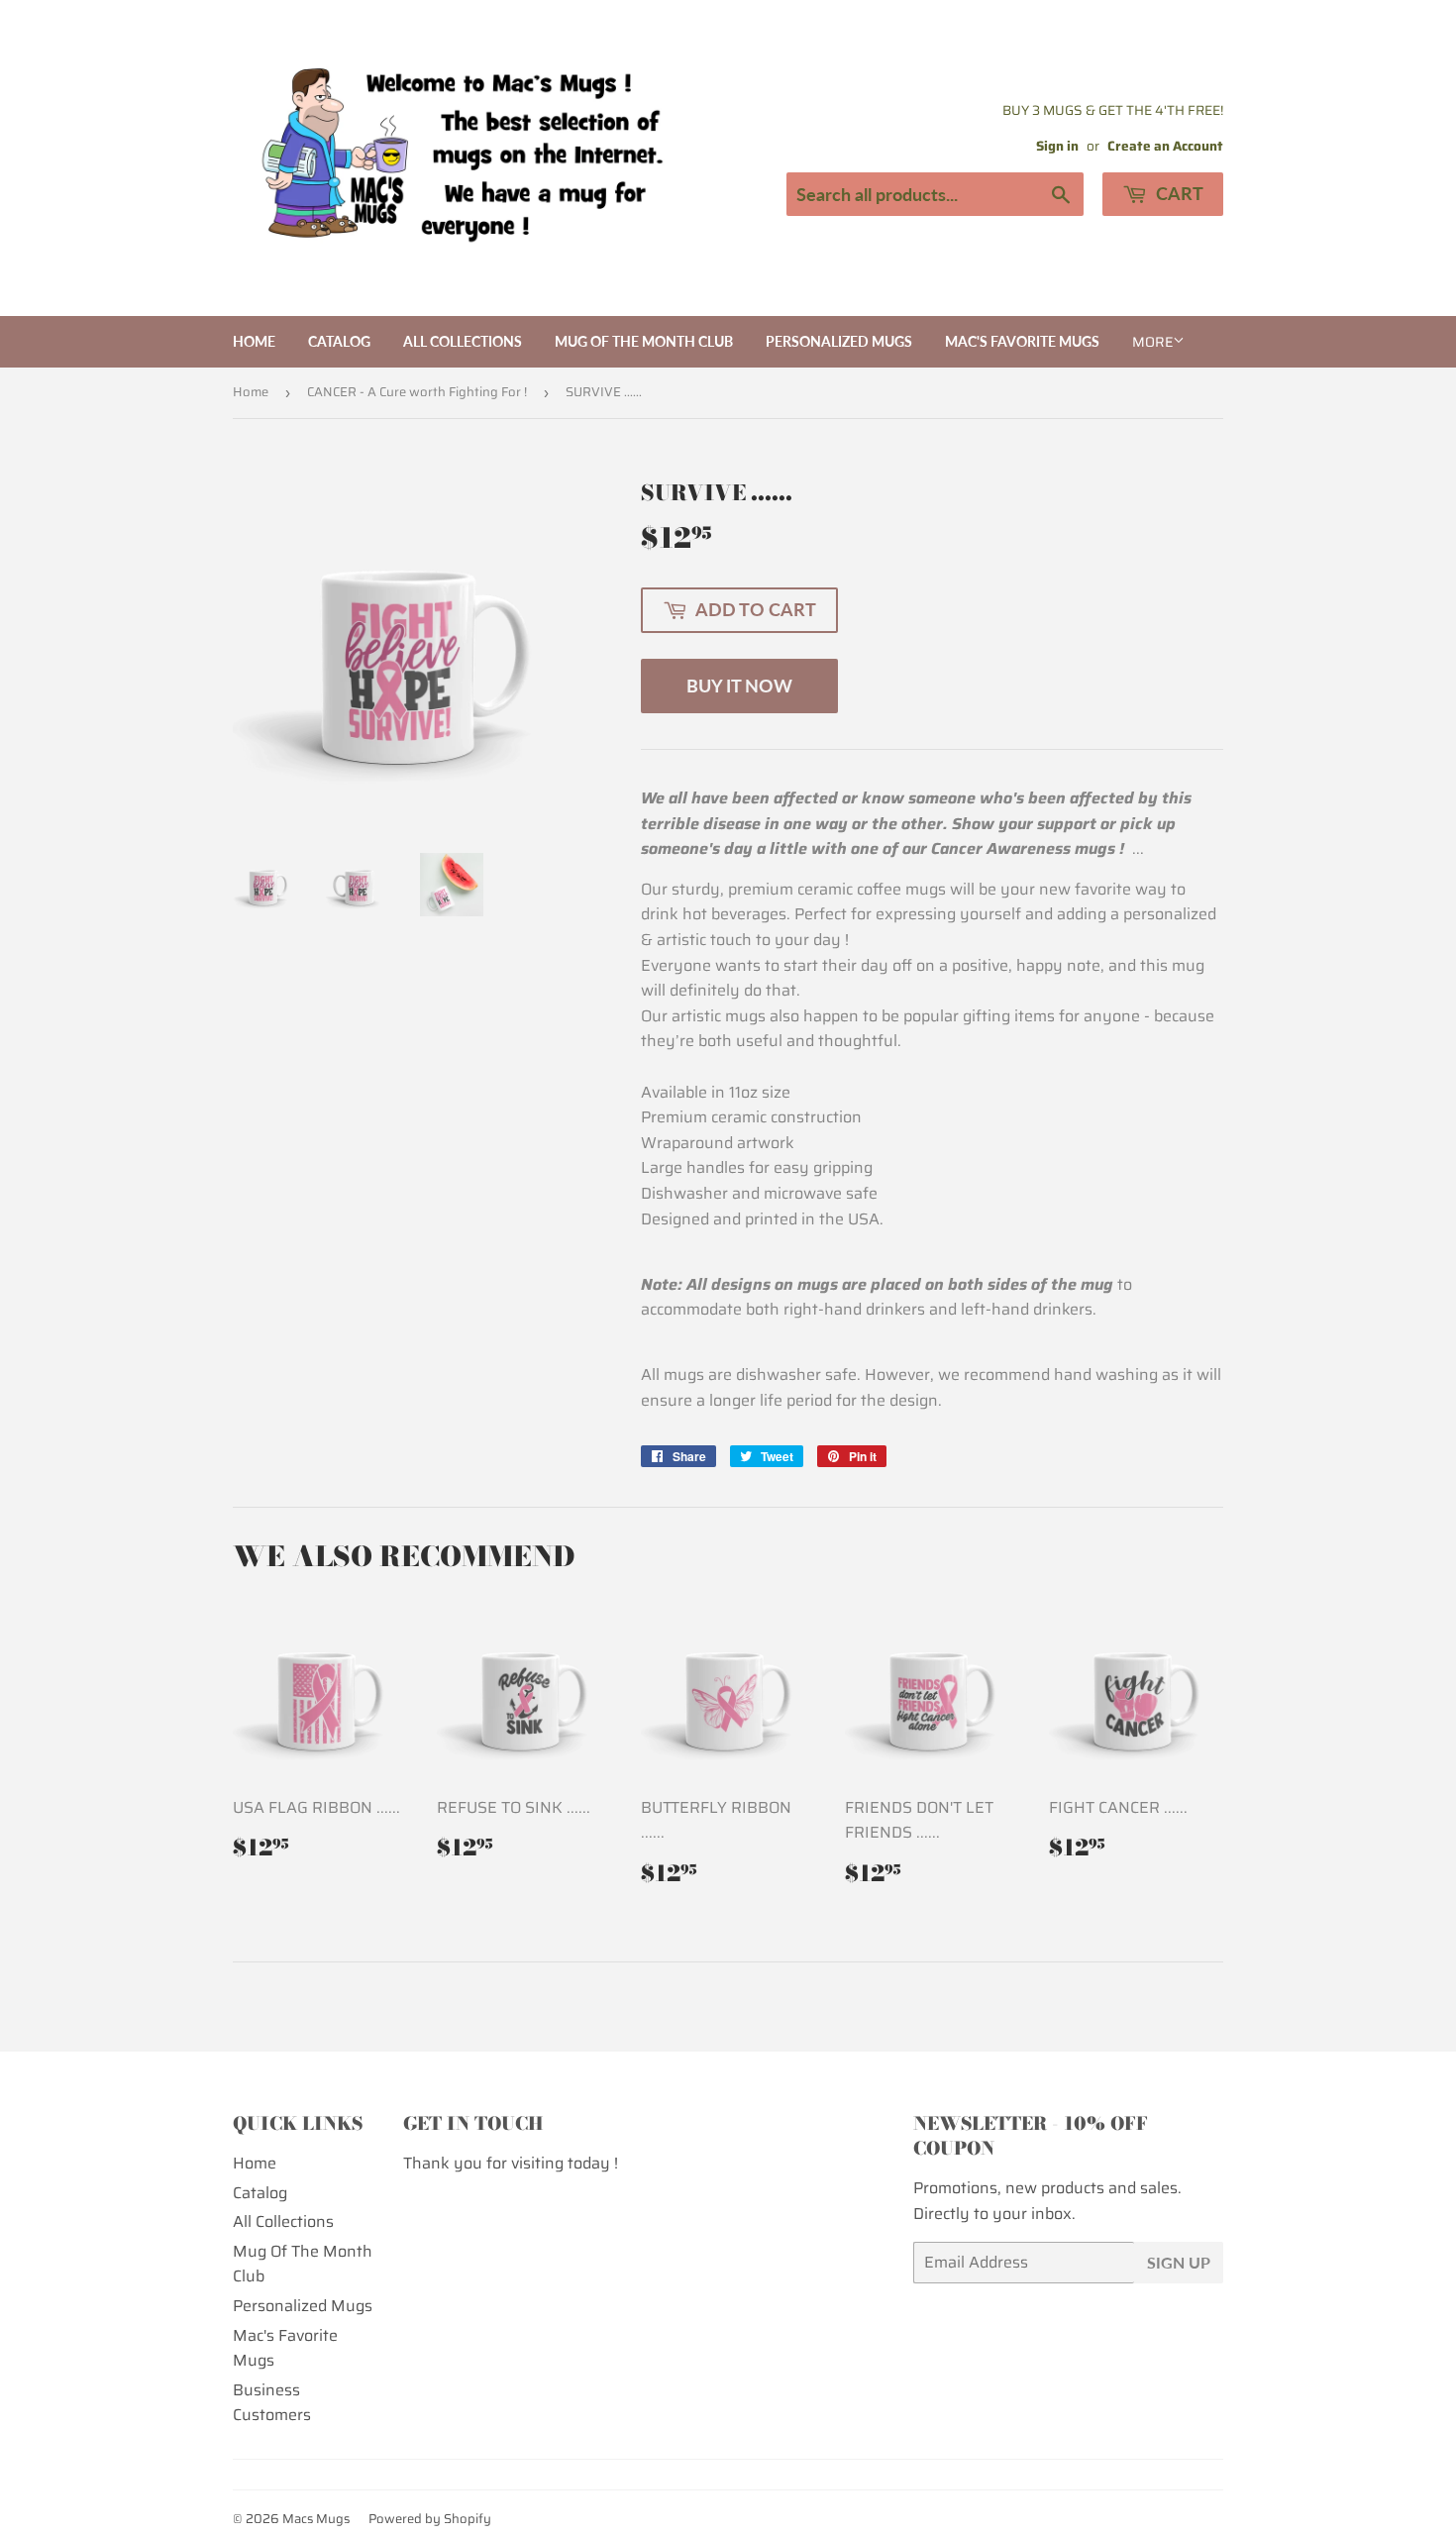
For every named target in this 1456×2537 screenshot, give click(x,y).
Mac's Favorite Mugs (1022, 341)
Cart (1178, 193)
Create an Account (1165, 146)
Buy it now (739, 686)
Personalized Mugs (839, 341)
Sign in (1057, 146)
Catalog (339, 341)
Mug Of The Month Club (644, 341)
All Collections (463, 341)
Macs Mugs (316, 2519)
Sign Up (1179, 2262)
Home (254, 341)
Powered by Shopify (430, 2519)
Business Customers (272, 2403)
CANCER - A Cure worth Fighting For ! (417, 392)
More (1152, 342)
